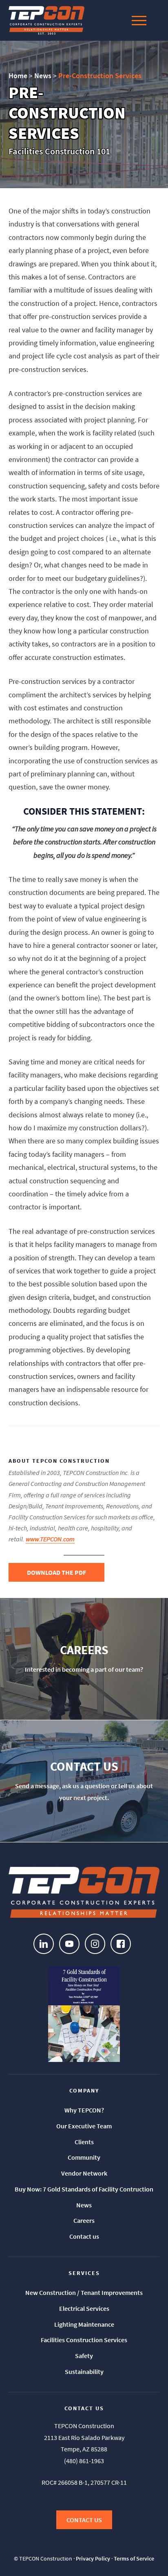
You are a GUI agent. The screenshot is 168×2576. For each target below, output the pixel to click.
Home (18, 76)
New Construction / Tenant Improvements (84, 2292)
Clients (84, 2142)
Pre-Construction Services (100, 76)
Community (84, 2157)
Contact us (84, 2236)
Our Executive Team (84, 2126)
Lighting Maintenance (84, 2324)
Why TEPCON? (84, 2110)
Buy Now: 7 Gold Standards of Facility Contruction (84, 2189)
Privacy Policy (93, 2558)
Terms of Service (134, 2558)
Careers (84, 2220)
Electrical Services (84, 2308)
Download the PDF (56, 1572)
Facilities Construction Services (84, 2340)
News (43, 76)
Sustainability (84, 2372)
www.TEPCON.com (50, 1539)
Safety (84, 2356)
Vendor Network (84, 2173)
